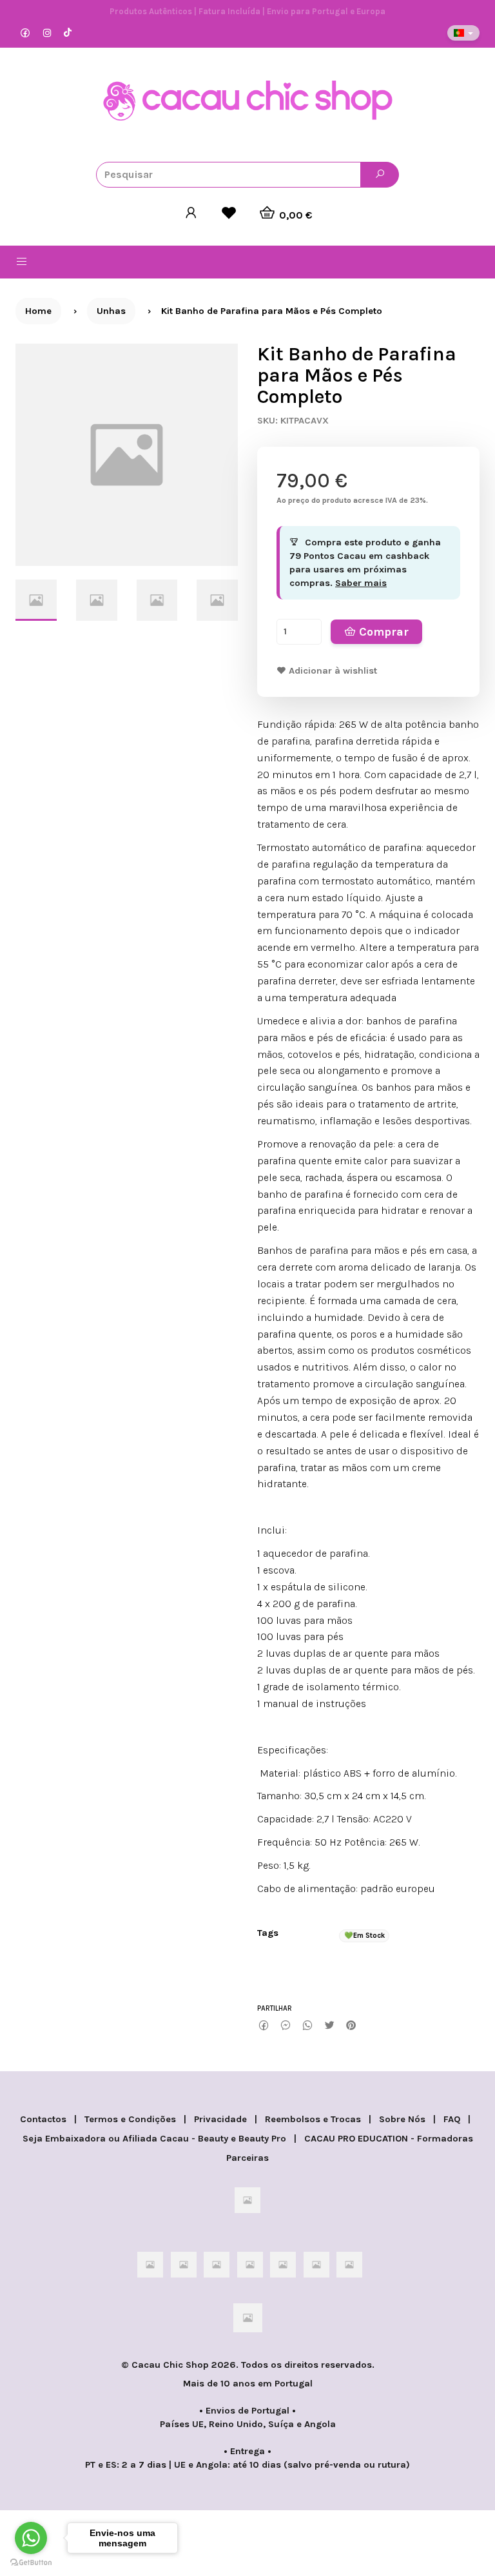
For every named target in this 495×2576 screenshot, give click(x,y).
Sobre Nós (402, 2119)
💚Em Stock (364, 1936)
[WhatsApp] (307, 2026)
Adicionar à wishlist (332, 671)
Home (38, 311)
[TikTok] (68, 33)
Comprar (382, 632)
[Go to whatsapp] (31, 2538)
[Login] (191, 213)
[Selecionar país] (463, 33)
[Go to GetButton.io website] (31, 2563)
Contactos (43, 2119)
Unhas (111, 311)
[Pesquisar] (380, 175)
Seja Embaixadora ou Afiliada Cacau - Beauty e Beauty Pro (154, 2139)
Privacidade (220, 2119)
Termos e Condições (130, 2119)
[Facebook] (25, 33)
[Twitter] (329, 2026)
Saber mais (361, 583)
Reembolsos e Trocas (313, 2119)
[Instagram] (47, 33)
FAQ (452, 2119)
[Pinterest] (351, 2026)
